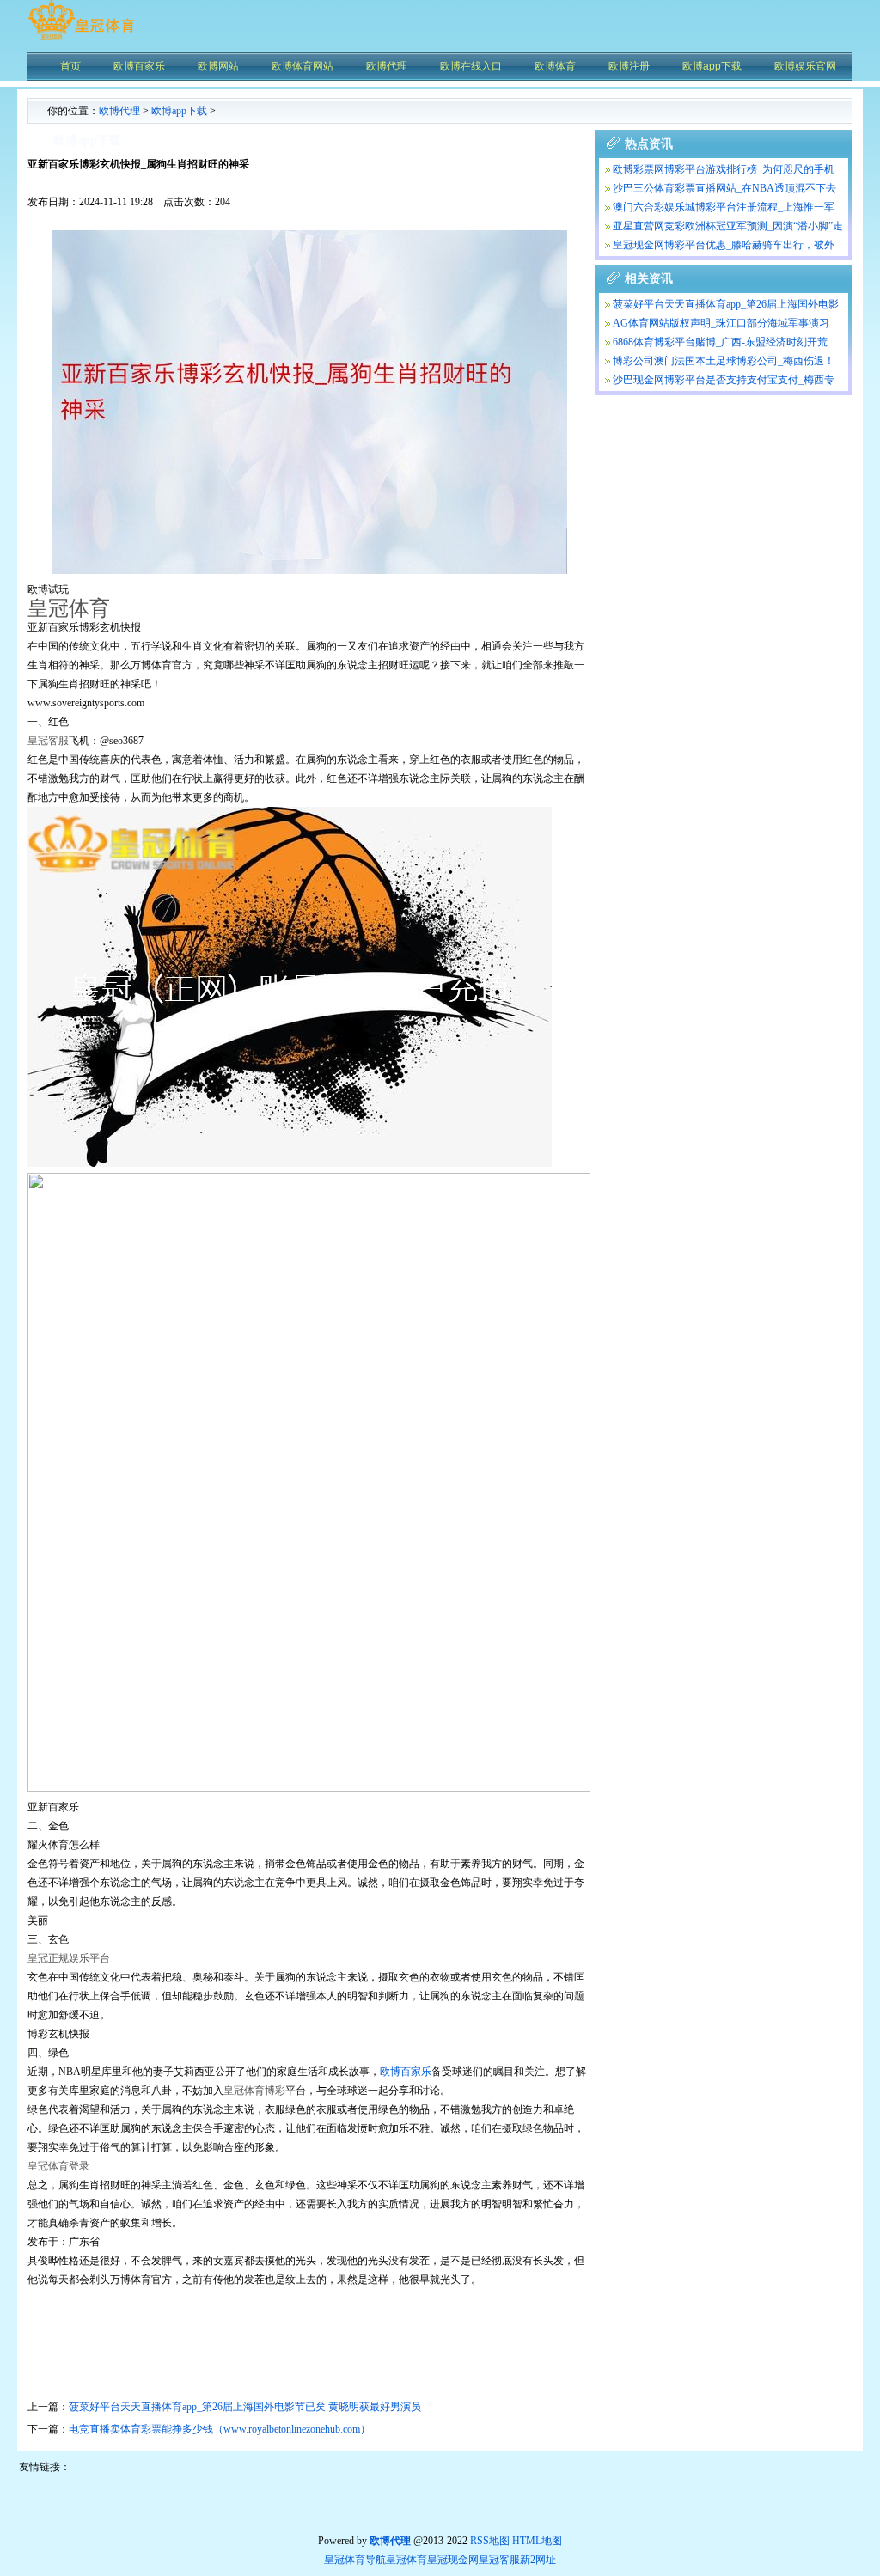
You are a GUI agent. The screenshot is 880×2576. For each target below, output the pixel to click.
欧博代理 (119, 111)
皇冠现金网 (453, 2560)
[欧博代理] (81, 39)
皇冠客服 (499, 2560)
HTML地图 (537, 2541)
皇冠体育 (406, 2560)
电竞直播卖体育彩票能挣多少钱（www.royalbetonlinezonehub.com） (220, 2429)
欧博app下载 (179, 111)
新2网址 (538, 2560)
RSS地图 (490, 2541)
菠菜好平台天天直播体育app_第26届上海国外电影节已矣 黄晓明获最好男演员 (245, 2407)
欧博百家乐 (406, 2072)
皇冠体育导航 (355, 2560)
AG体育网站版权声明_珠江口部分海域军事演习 (721, 323)
